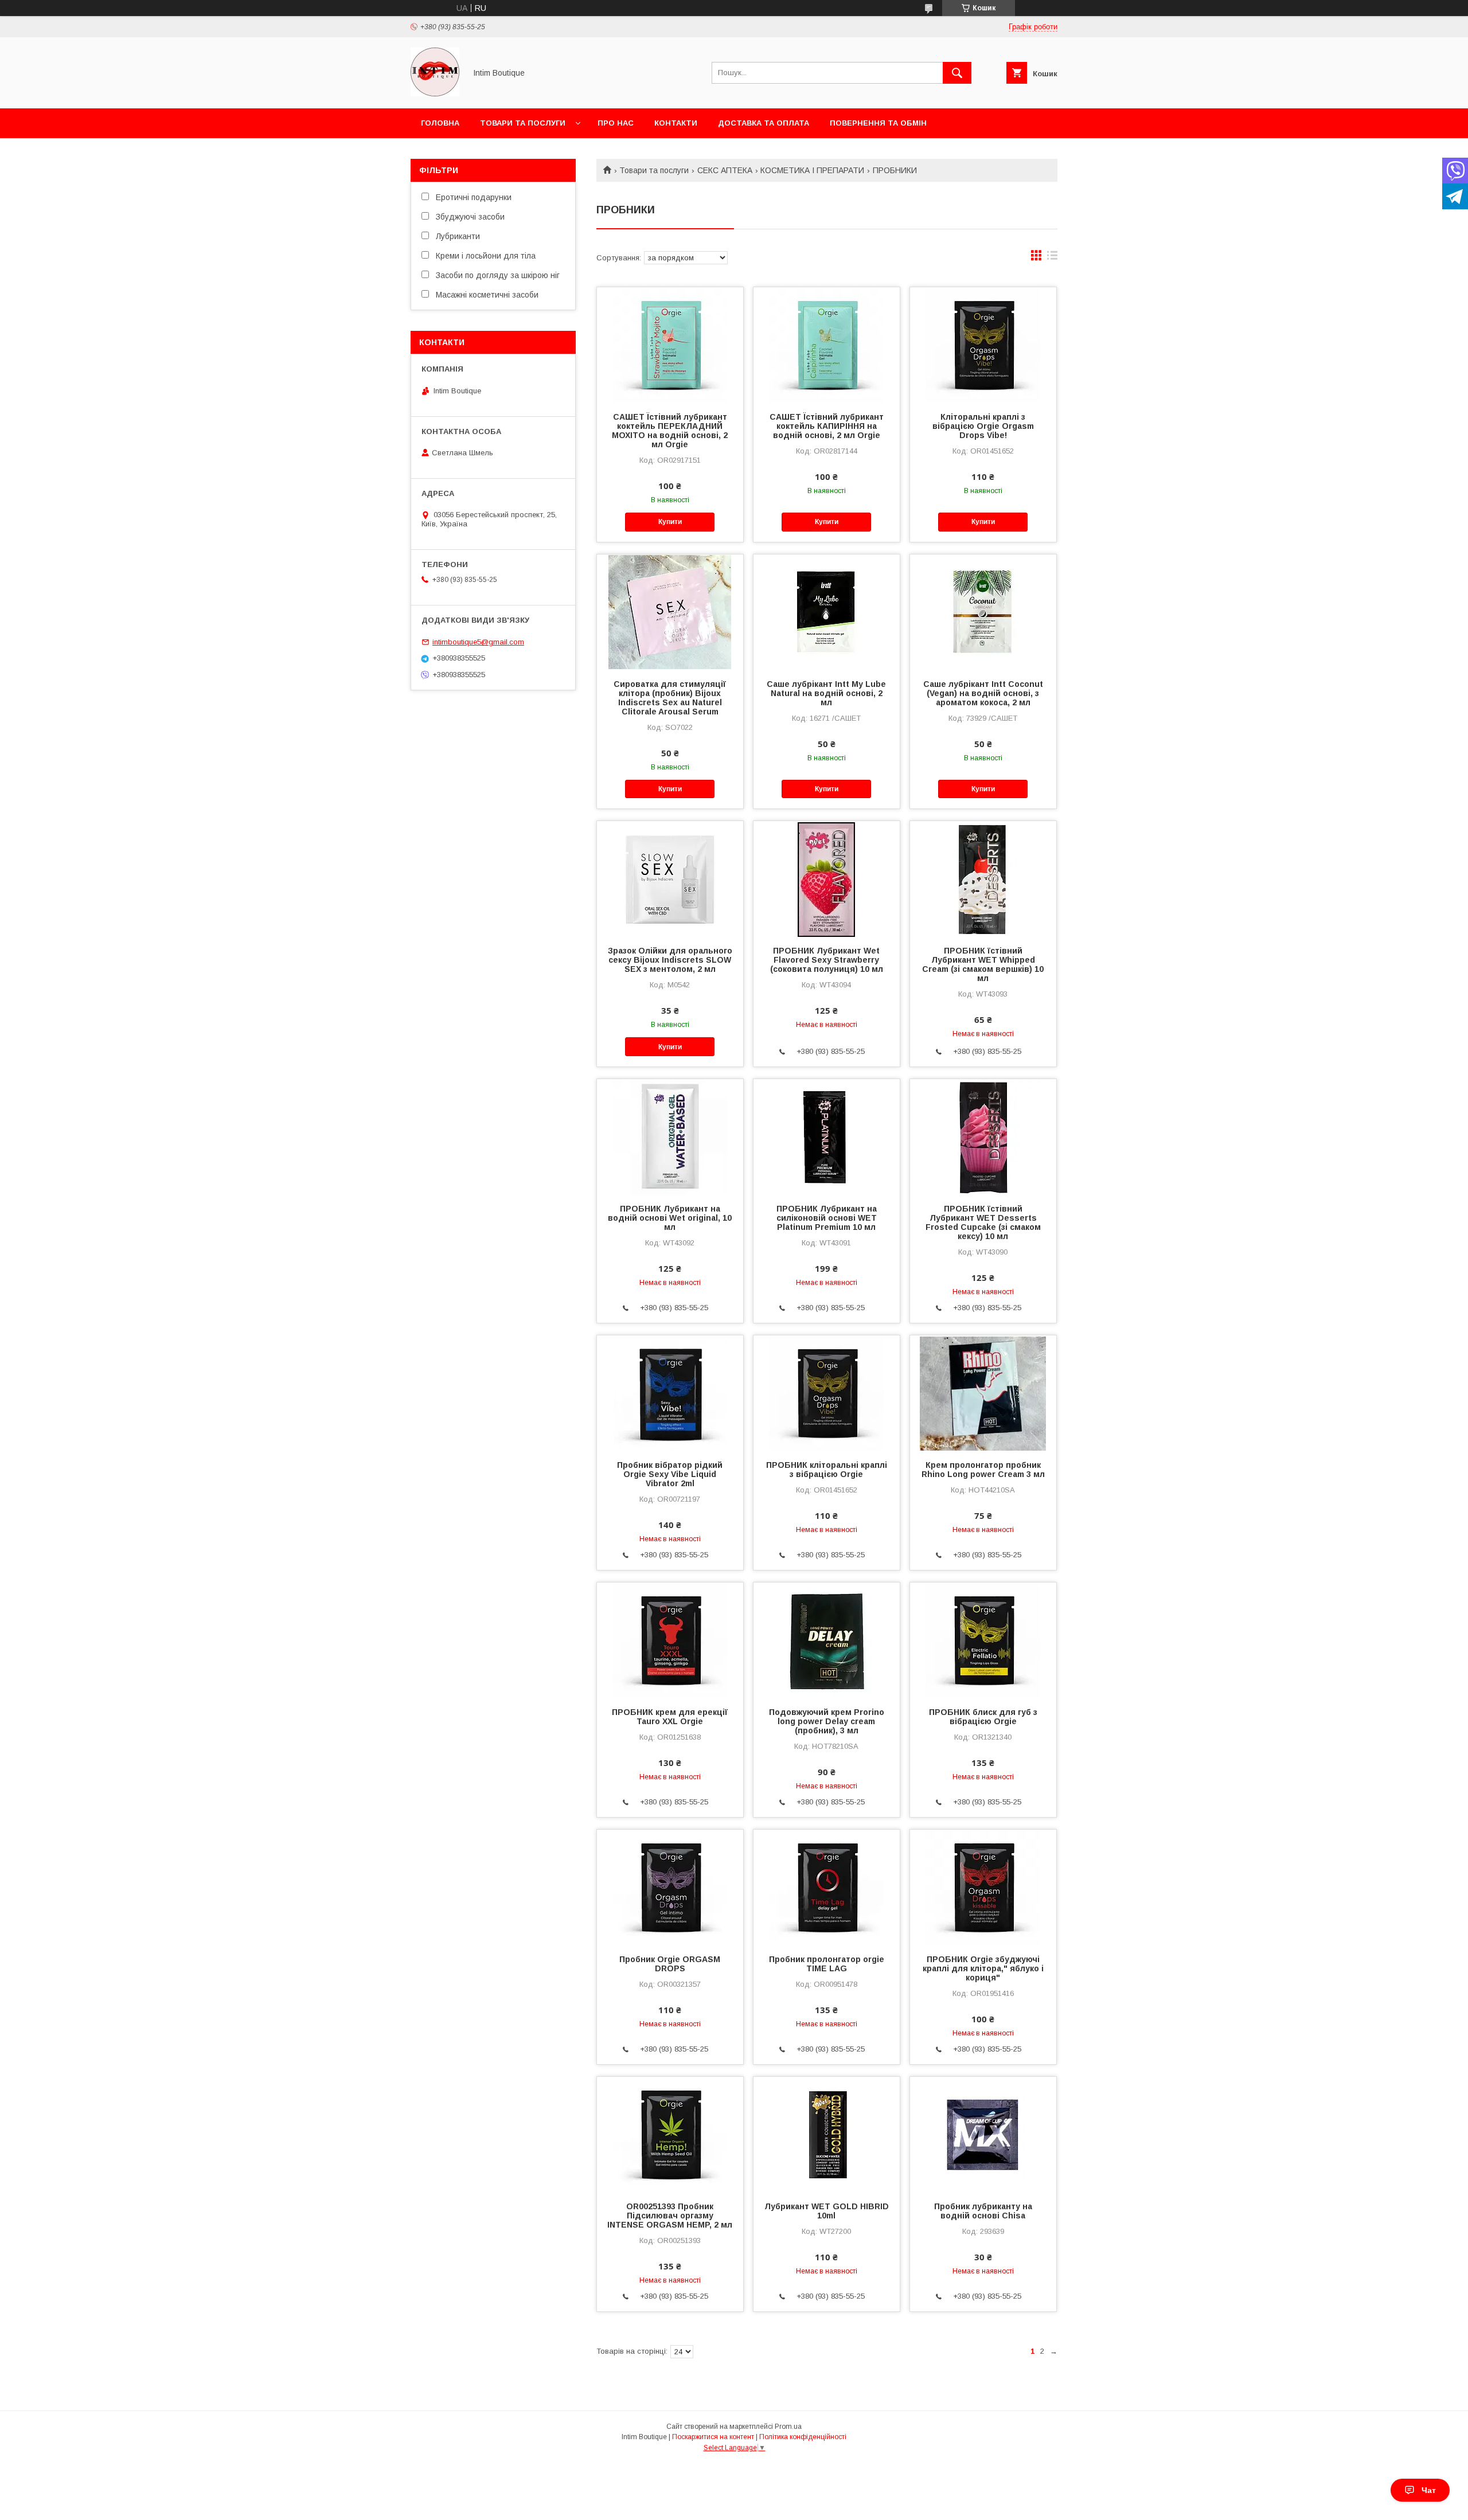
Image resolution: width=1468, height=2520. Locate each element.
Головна (440, 123)
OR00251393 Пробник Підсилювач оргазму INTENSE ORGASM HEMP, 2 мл (670, 2216)
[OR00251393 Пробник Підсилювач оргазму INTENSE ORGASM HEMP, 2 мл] (670, 2134)
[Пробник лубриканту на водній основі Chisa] (983, 2134)
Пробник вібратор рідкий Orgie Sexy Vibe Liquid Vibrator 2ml (670, 1474)
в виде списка (1052, 258)
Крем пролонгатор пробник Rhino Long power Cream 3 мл (983, 1470)
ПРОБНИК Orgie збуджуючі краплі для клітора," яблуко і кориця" (983, 1968)
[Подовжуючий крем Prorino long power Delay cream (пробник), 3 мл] (827, 1640)
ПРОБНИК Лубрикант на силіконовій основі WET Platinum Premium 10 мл (827, 1218)
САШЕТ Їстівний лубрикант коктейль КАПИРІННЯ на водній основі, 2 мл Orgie (827, 426)
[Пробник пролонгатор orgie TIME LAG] (827, 1887)
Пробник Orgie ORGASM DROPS (670, 1964)
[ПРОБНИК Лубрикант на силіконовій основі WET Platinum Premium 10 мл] (827, 1136)
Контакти (676, 123)
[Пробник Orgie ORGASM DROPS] (670, 1887)
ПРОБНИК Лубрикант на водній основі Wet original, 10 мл (670, 1218)
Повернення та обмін (878, 123)
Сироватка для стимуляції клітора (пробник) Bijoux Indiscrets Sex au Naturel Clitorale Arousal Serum (670, 698)
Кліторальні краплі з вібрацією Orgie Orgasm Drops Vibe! (983, 426)
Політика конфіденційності (803, 2437)
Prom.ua (788, 2427)
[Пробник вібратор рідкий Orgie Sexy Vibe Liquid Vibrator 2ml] (670, 1393)
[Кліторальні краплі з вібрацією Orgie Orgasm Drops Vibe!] (983, 345)
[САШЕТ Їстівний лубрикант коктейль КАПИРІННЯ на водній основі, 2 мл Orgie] (827, 345)
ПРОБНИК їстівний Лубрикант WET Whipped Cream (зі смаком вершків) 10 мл (983, 964)
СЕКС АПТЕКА (725, 170)
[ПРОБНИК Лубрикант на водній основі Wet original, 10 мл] (670, 1136)
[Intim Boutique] (435, 93)
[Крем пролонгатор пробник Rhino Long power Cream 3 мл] (983, 1393)
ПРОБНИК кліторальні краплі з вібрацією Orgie (827, 1470)
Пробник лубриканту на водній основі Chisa (983, 2211)
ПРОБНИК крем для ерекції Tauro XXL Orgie (670, 1717)
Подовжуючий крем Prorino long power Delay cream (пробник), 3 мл (827, 1721)
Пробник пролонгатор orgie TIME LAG (827, 1964)
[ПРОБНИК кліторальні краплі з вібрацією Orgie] (827, 1393)
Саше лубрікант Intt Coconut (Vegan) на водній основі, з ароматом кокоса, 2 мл (983, 693)
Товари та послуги (523, 123)
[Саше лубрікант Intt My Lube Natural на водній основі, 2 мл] (827, 612)
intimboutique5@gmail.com (478, 642)
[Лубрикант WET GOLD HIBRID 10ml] (827, 2134)
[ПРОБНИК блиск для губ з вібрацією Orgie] (983, 1640)
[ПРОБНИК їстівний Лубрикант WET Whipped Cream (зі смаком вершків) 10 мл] (983, 878)
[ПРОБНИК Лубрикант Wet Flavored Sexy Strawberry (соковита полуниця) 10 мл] (827, 878)
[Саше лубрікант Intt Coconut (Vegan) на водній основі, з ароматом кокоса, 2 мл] (983, 612)
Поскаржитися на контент (713, 2437)
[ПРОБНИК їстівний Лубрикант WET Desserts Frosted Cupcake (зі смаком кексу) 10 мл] (983, 1136)
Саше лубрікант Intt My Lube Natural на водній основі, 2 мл (826, 693)
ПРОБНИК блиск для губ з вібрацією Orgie (983, 1717)
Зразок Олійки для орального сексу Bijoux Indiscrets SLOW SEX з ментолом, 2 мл (670, 960)
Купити (670, 522)
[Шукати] (957, 73)
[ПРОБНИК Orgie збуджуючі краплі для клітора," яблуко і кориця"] (983, 1887)
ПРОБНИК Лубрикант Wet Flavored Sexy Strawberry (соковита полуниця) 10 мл (827, 960)
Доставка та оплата (764, 123)
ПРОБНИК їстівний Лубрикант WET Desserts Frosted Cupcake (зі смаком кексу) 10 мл (983, 1222)
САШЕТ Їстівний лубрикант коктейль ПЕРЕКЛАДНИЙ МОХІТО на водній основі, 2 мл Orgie (670, 431)
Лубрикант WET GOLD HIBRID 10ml (827, 2211)
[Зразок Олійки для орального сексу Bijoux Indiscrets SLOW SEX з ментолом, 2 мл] (670, 878)
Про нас (616, 123)
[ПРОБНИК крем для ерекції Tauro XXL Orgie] (670, 1640)
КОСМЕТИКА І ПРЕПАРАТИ (812, 170)
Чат (1429, 2490)
